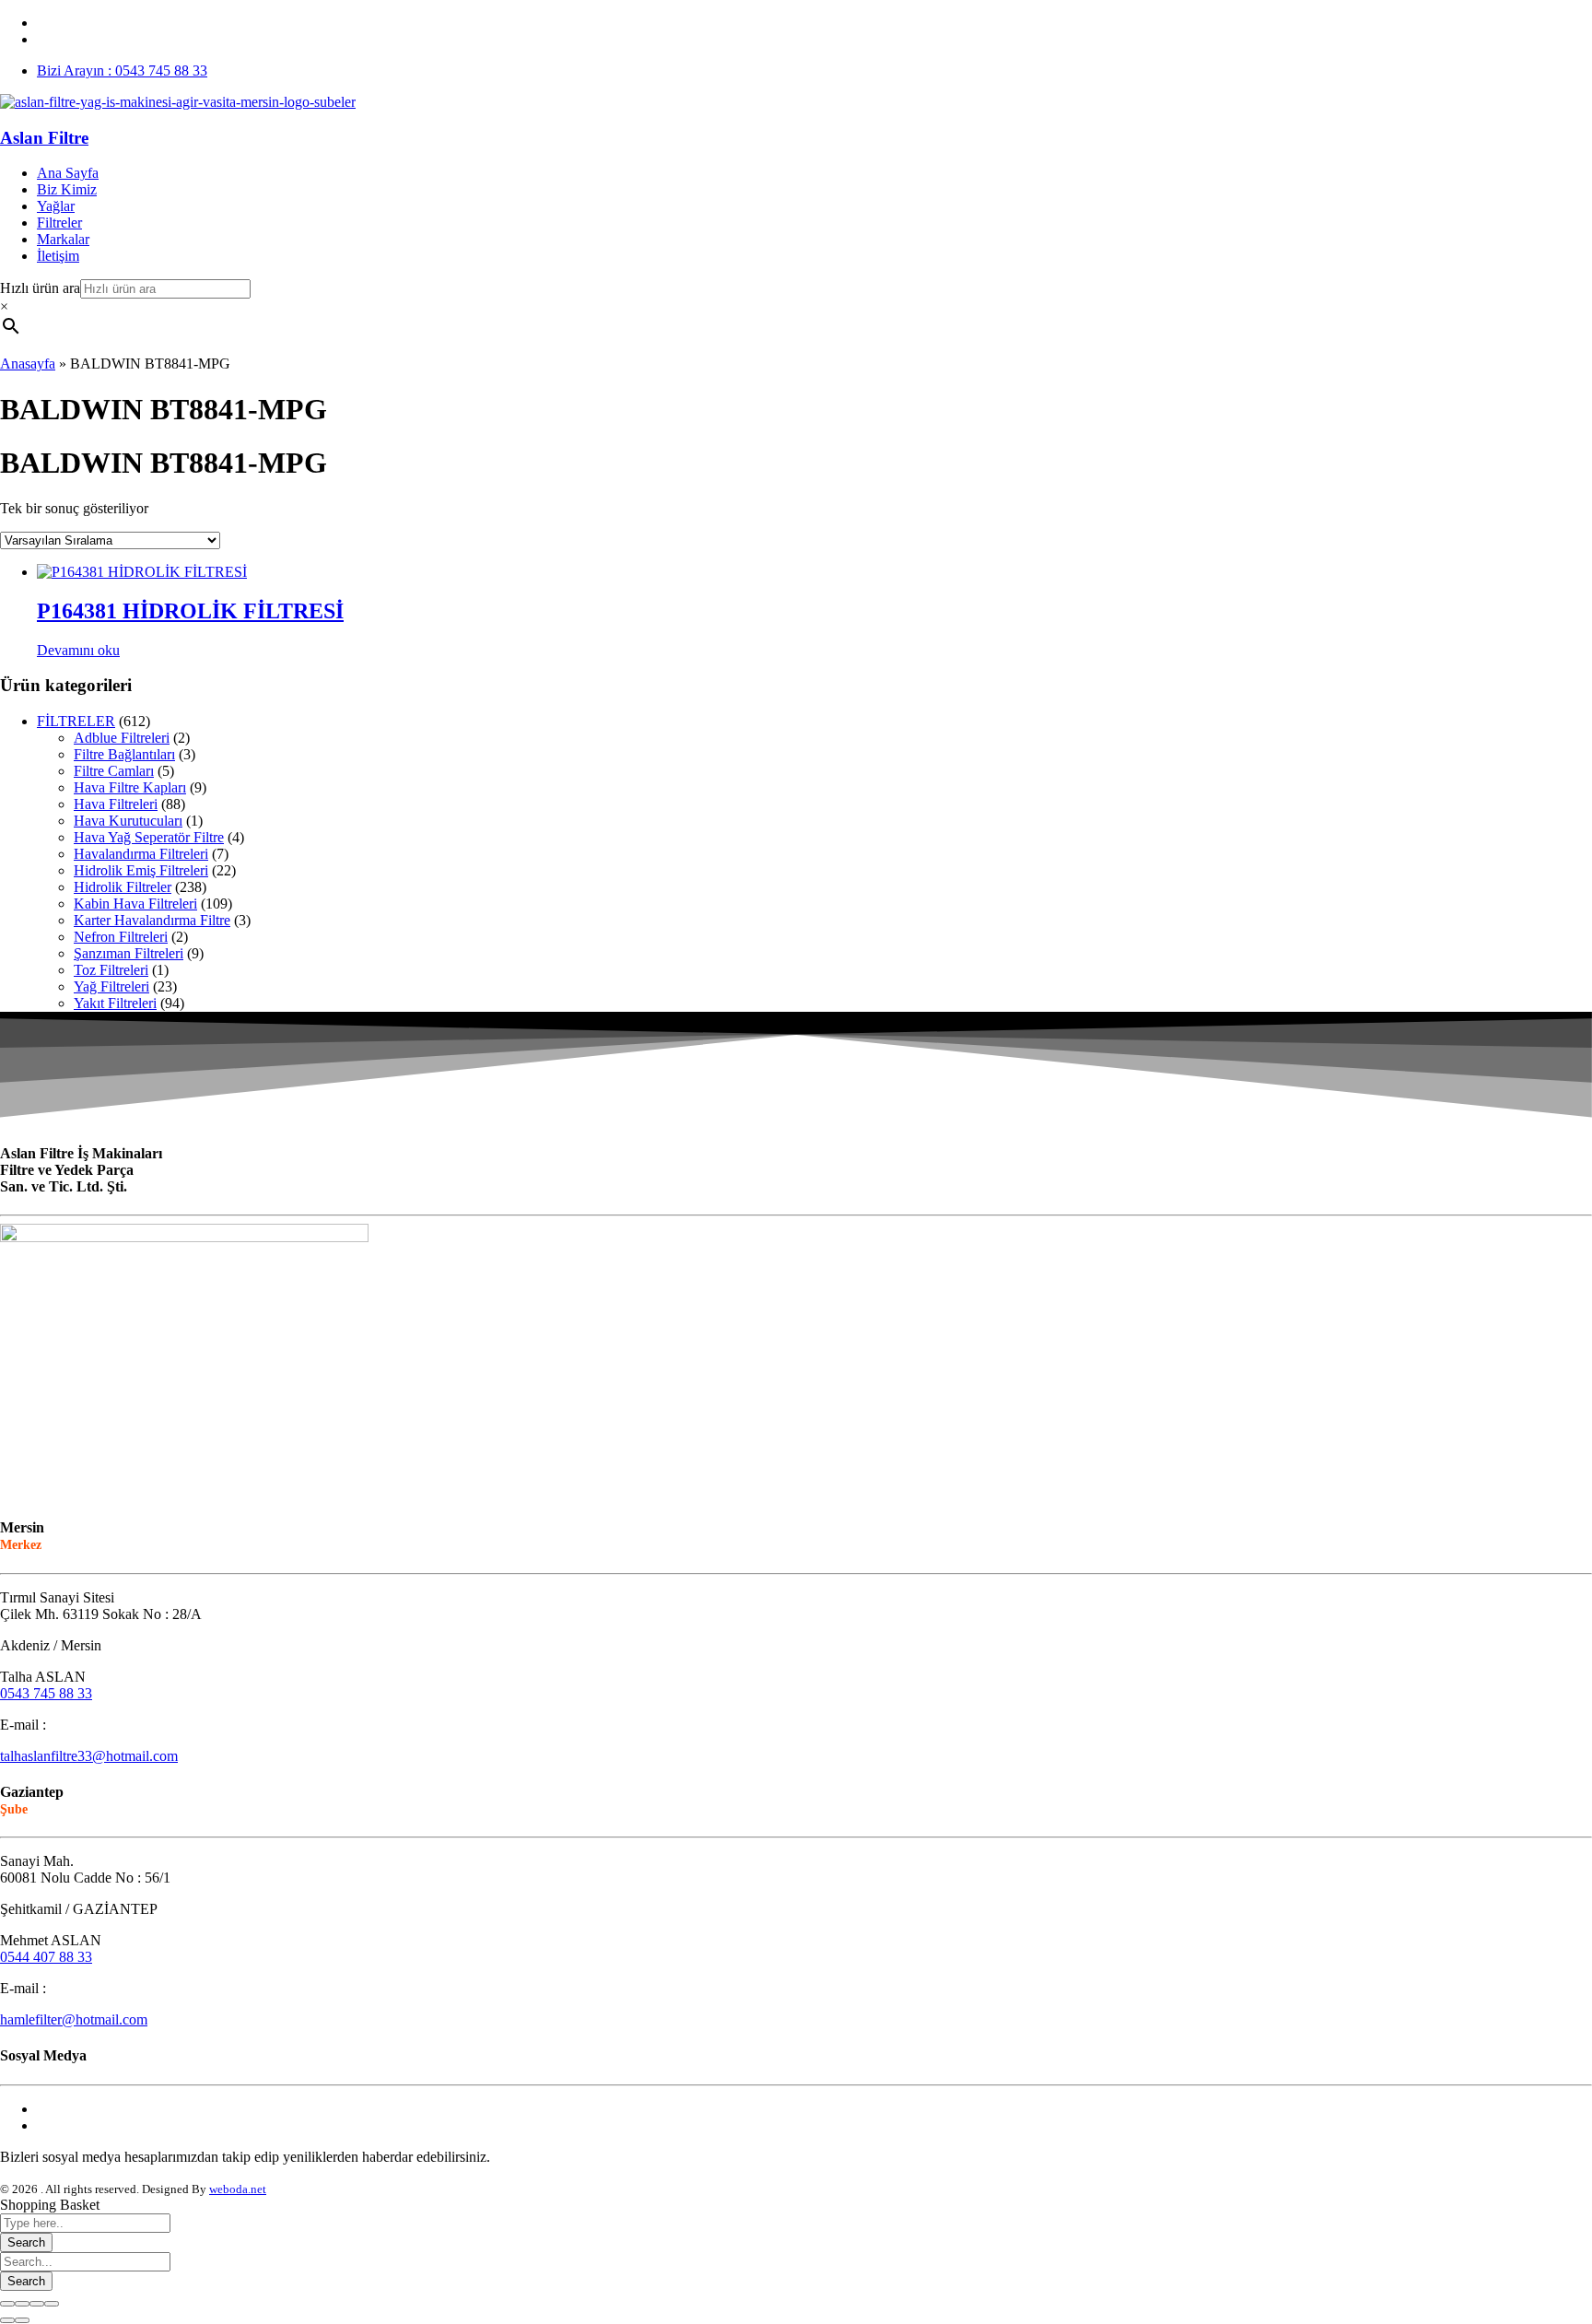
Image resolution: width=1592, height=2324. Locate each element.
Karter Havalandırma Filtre (152, 920)
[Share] (22, 2304)
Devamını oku (78, 650)
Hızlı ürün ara (40, 288)
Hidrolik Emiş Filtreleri (141, 870)
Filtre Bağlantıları (124, 754)
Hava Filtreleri (116, 804)
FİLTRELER (76, 721)
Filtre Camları (114, 771)
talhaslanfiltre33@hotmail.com (89, 1756)
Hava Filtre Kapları (130, 787)
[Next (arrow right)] (22, 2320)
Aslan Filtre (44, 138)
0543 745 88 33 (46, 1693)
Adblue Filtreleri (122, 738)
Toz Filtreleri (111, 970)
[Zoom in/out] (52, 2304)
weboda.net (238, 2189)
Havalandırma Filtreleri (141, 854)
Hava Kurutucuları (128, 821)
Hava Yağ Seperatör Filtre (149, 837)
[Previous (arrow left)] (7, 2320)
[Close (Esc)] (7, 2304)
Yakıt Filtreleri (115, 1003)
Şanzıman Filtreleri (129, 953)
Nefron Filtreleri (121, 937)
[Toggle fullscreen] (37, 2304)
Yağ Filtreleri (111, 986)
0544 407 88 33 (46, 1957)
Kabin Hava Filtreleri (135, 904)
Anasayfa (28, 364)
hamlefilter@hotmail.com (74, 2019)
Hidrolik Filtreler (123, 887)
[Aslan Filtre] (178, 102)
